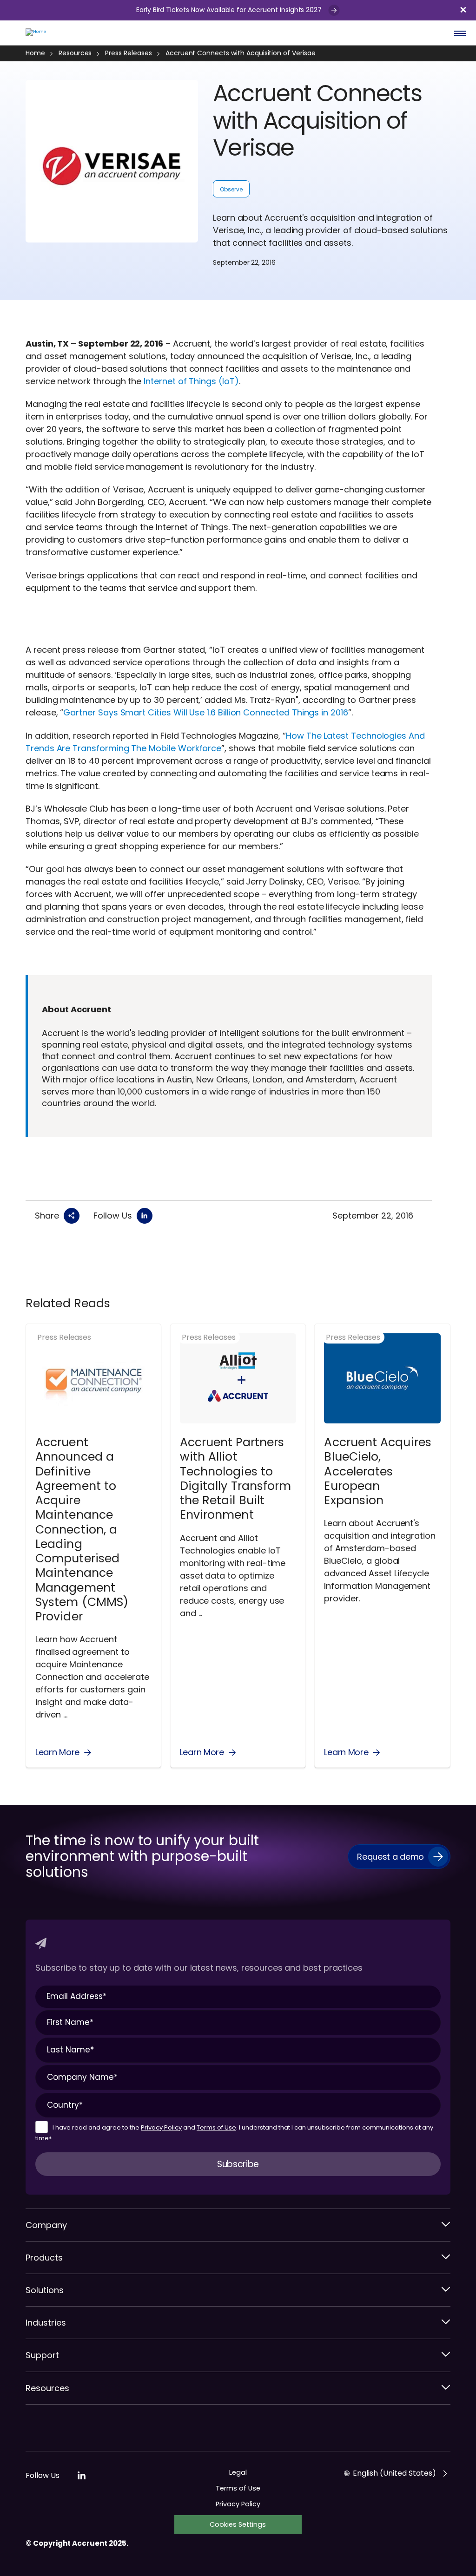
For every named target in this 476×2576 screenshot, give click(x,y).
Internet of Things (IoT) (191, 381)
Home (35, 53)
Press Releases (128, 53)
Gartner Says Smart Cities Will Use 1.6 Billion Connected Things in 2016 (205, 712)
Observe (231, 189)
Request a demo (390, 1857)
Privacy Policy (161, 2127)
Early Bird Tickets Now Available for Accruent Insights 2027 (230, 10)
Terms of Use (216, 2127)
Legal (238, 2472)
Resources (75, 53)
